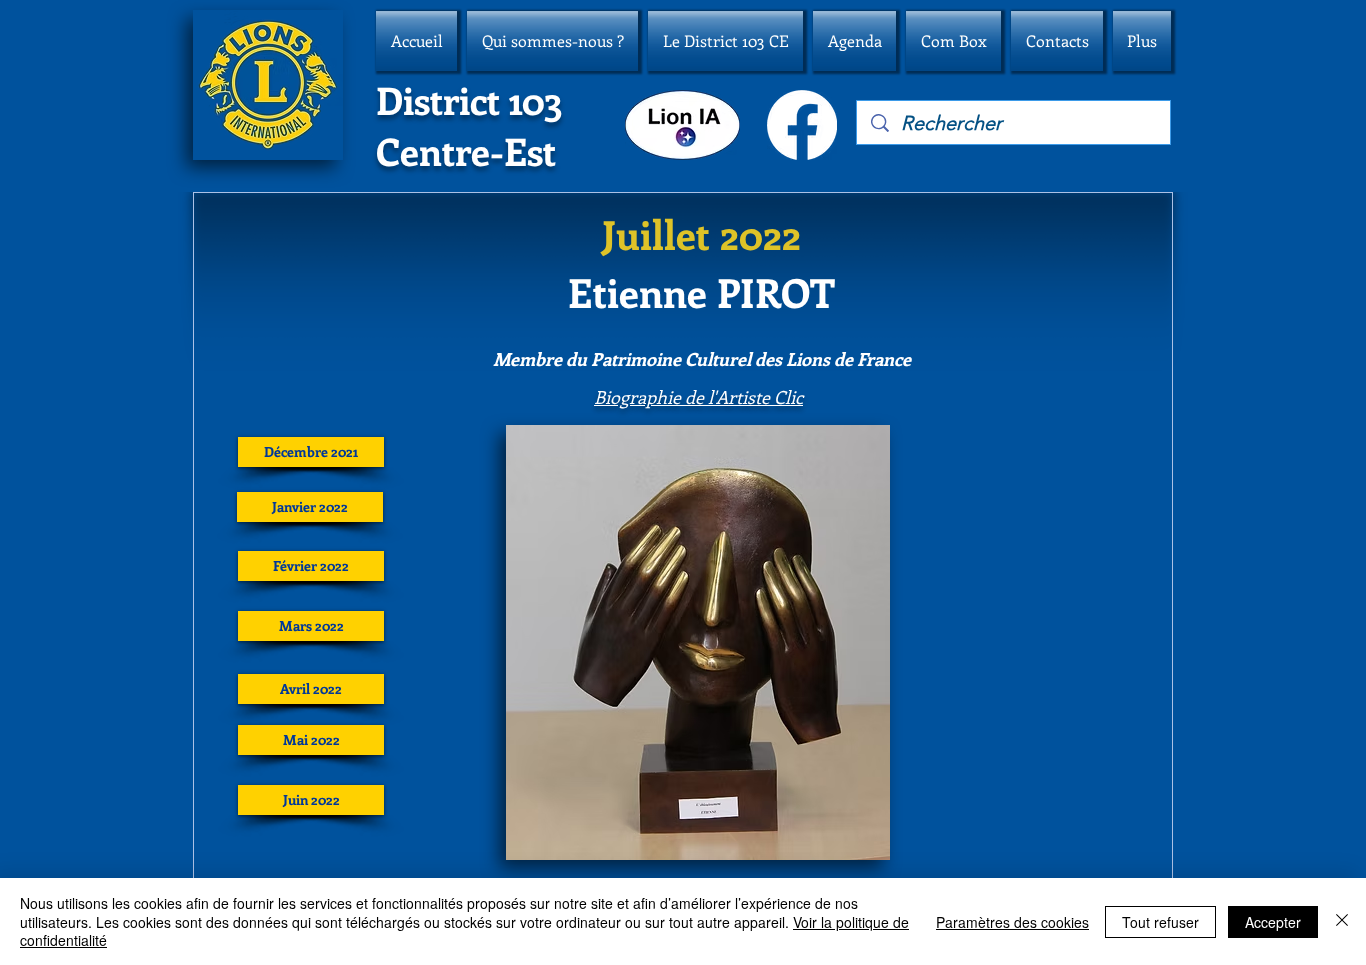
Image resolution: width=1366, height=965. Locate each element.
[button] (552, 41)
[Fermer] (1342, 921)
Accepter (1273, 922)
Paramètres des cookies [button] (1012, 922)
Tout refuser (1160, 922)
